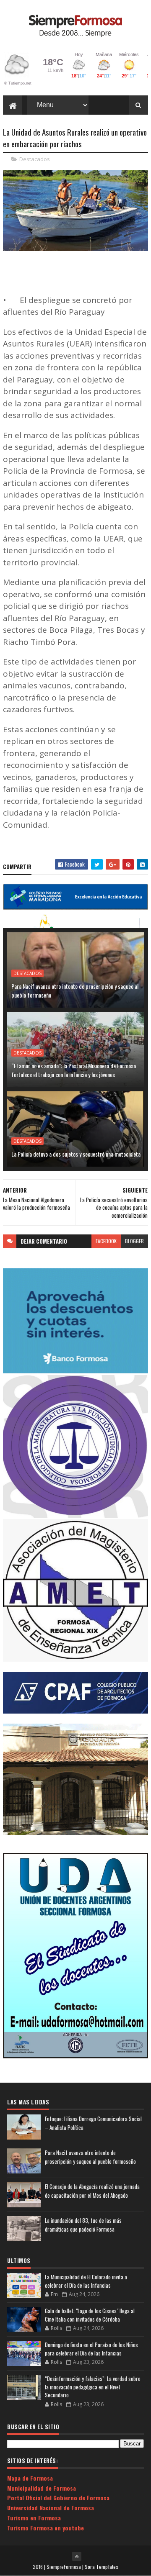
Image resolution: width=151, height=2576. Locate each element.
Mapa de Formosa (30, 2478)
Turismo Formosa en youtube (46, 2528)
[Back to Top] (77, 2556)
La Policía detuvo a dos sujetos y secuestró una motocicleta (76, 1154)
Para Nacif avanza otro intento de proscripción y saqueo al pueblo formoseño (75, 990)
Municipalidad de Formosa (42, 2488)
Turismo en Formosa (34, 2518)
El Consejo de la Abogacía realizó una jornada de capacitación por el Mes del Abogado (92, 2191)
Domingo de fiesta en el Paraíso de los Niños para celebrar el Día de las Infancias (91, 2349)
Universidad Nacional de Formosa (51, 2508)
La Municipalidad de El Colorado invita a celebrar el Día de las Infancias (86, 2281)
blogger (134, 1241)
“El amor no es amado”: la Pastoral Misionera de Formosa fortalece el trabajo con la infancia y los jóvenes (74, 1070)
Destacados (35, 159)
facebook (106, 1241)
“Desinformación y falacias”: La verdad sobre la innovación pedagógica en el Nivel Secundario (93, 2387)
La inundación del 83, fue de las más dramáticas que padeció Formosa (83, 2225)
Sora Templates (102, 2567)
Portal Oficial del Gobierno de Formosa (58, 2498)
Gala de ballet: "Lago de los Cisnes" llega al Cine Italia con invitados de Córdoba (90, 2315)
